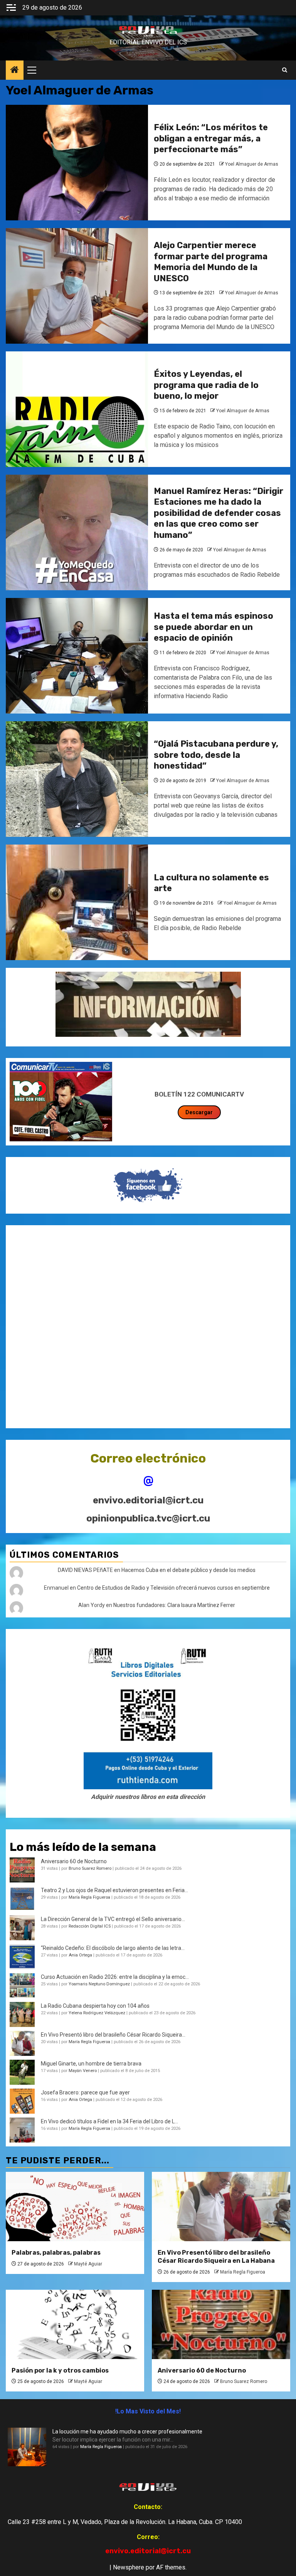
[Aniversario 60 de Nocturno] (221, 2324)
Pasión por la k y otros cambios (60, 2370)
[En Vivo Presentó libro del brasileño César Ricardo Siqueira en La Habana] (22, 2043)
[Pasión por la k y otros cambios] (75, 2324)
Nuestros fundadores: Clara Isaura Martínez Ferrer (174, 1605)
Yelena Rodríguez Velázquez (97, 2013)
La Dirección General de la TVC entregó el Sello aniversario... (113, 1919)
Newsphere (129, 2567)
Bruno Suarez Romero (90, 1868)
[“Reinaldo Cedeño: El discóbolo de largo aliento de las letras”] (22, 1957)
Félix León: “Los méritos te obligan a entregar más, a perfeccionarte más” (211, 138)
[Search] (285, 70)
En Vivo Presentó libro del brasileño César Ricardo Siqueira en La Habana (216, 2257)
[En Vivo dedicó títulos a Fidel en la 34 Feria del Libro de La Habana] (22, 2130)
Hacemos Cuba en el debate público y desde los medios (188, 1570)
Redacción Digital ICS (90, 1926)
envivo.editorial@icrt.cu (148, 1500)
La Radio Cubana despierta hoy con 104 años (95, 2006)
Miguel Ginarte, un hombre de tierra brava (91, 2064)
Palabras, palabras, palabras (56, 2253)
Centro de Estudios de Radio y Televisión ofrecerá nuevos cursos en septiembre (173, 1588)
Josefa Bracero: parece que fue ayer (85, 2092)
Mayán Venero (83, 2071)
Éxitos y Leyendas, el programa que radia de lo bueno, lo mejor (206, 385)
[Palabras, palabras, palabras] (75, 2207)
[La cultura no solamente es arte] (77, 902)
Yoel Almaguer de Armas (252, 164)
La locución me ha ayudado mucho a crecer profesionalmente (127, 2432)
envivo (148, 36)
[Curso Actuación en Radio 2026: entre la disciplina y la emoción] (22, 1986)
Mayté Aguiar (88, 2264)
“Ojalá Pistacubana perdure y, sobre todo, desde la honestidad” (216, 755)
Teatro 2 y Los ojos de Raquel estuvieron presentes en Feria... (114, 1890)
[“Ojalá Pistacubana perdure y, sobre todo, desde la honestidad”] (77, 779)
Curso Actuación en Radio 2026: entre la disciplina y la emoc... (115, 1977)
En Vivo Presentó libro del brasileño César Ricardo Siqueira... (113, 2035)
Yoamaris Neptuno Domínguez (99, 1984)
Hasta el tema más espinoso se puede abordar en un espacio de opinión (214, 627)
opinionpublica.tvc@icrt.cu (148, 1518)
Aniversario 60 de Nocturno (74, 1861)
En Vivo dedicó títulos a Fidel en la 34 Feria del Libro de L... (109, 2121)
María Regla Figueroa (89, 1897)
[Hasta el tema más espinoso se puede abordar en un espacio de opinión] (77, 656)
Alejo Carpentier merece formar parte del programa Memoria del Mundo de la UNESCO (211, 262)
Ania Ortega (80, 1955)
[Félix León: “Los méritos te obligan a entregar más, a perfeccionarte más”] (77, 163)
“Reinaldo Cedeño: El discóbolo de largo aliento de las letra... (113, 1948)
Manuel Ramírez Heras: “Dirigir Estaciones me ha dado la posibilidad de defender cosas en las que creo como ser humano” (219, 513)
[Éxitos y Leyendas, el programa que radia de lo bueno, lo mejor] (77, 409)
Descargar (199, 1112)
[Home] (15, 71)
